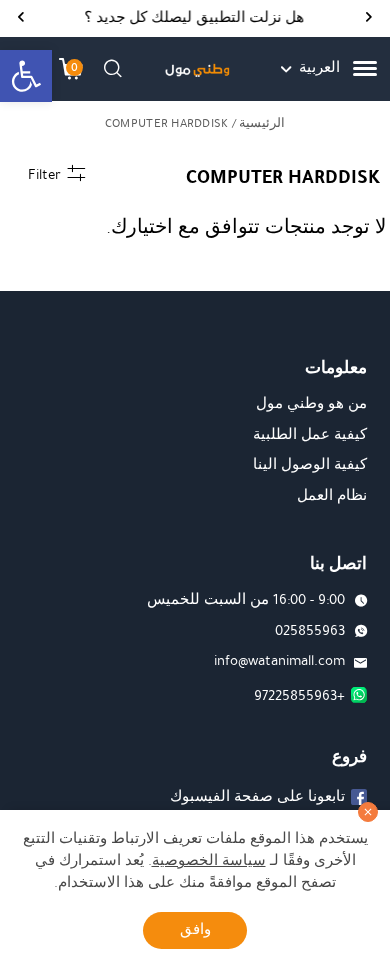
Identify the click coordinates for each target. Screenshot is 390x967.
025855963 (310, 630)
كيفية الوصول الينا (310, 464)
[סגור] (368, 812)
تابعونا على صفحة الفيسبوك (257, 796)
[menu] (365, 68)
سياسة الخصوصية (209, 860)
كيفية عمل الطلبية (310, 434)
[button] (26, 76)
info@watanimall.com (279, 660)
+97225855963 (299, 695)
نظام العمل (332, 495)
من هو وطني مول (311, 403)
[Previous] (369, 18)
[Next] (21, 18)
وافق (195, 929)
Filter (44, 174)
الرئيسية (262, 123)
